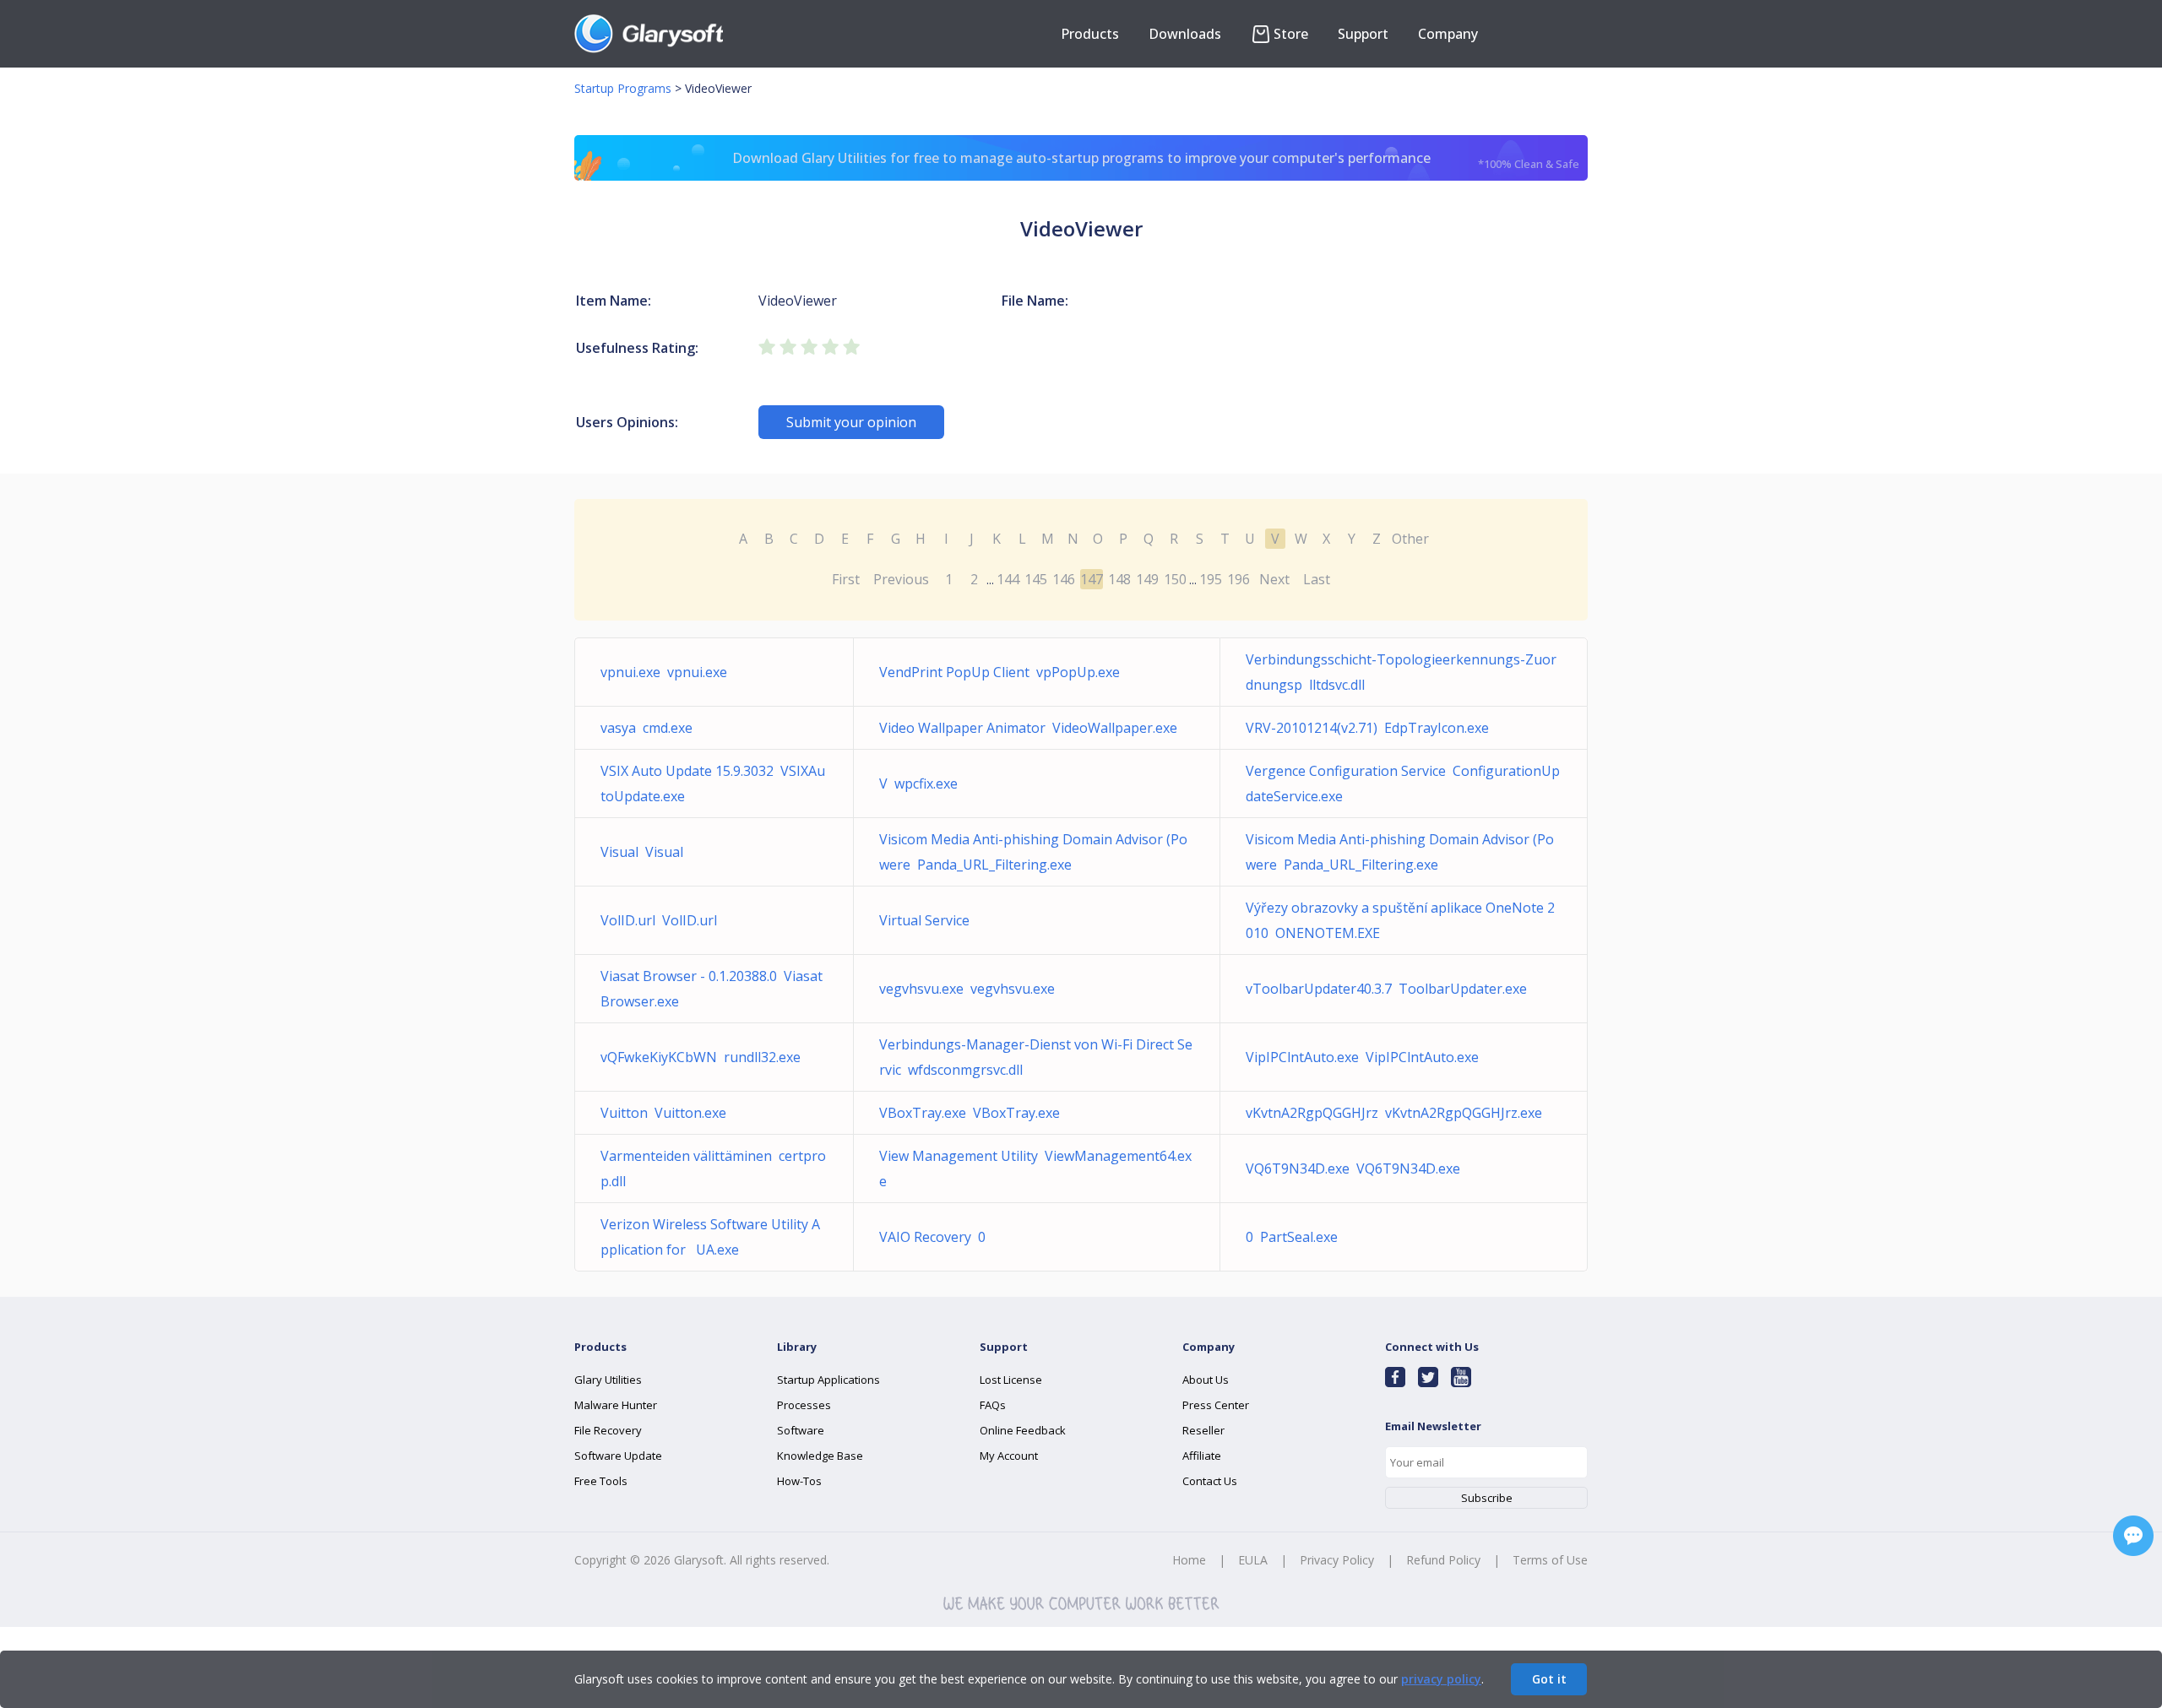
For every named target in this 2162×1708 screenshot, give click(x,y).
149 (1147, 579)
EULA (1253, 1560)
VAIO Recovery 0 (932, 1237)
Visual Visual (642, 852)
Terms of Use (1550, 1560)
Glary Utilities (608, 1380)
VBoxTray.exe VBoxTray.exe (970, 1113)
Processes (804, 1405)
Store (1291, 34)
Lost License (1011, 1380)
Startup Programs (623, 88)
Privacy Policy (1337, 1560)
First (846, 579)
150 (1175, 579)
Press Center (1216, 1405)
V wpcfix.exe (918, 784)
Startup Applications (828, 1380)
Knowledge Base (820, 1456)
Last (1317, 579)
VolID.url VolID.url (659, 920)
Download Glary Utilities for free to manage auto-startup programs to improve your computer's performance (1156, 160)
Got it (1549, 1679)
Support (1363, 34)
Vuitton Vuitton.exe (663, 1113)
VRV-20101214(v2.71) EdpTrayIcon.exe (1367, 728)
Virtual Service (928, 920)
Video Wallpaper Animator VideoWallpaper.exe (1028, 728)
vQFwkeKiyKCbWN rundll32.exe (701, 1057)
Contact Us (1210, 1481)
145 (1036, 579)
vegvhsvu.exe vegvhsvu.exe (967, 989)
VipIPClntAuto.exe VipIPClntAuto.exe (1362, 1057)
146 (1064, 579)
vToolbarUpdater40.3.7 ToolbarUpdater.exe (1386, 989)
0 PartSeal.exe (1292, 1237)
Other (1410, 539)
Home (1189, 1560)
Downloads (1185, 34)
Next (1274, 579)
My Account (1009, 1456)
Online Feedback (1023, 1430)
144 (1008, 579)
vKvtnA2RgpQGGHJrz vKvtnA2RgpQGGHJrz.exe (1394, 1113)
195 (1211, 579)
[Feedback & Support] (2133, 1536)
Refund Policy (1443, 1560)
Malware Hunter (616, 1405)
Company (1448, 34)
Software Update (618, 1456)
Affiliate (1202, 1456)
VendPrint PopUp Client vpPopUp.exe (1000, 672)
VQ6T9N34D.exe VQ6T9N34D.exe (1353, 1168)
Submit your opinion (851, 422)
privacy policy (1441, 1679)
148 (1119, 579)
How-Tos (799, 1481)
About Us (1206, 1380)
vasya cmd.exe (646, 728)
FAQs (993, 1405)
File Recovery (608, 1430)
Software (801, 1430)
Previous (901, 579)
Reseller (1203, 1430)
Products (1090, 34)
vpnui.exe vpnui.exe (664, 672)
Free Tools (601, 1481)
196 (1239, 579)
